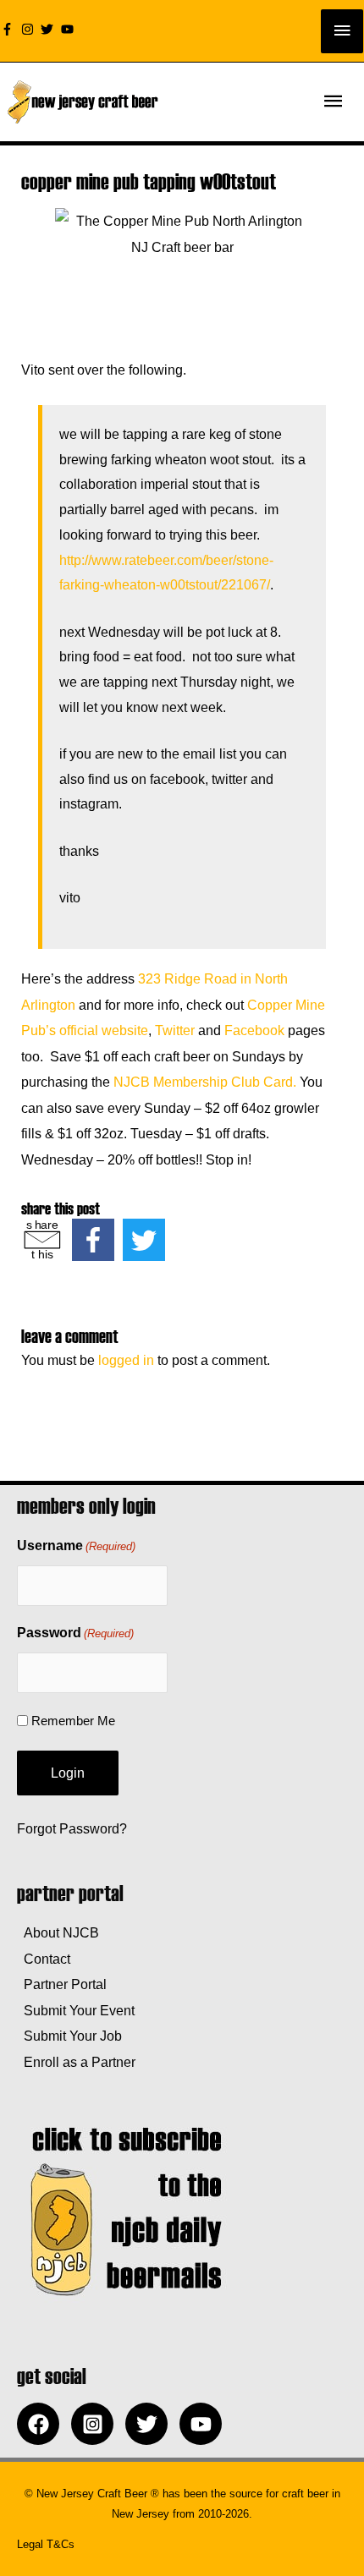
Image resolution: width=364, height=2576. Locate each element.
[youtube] (69, 29)
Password (75, 1633)
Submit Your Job (69, 2036)
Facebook (254, 1030)
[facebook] (42, 2424)
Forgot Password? (72, 1828)
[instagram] (30, 29)
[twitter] (49, 29)
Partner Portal (62, 1984)
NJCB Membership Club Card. (205, 1082)
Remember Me (73, 1721)
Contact (44, 1959)
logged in (126, 1360)
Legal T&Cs (46, 2544)
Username (76, 1546)
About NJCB (58, 1932)
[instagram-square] (97, 2424)
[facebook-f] (9, 29)
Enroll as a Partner (76, 2062)
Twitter (175, 1030)
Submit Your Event (76, 2010)
